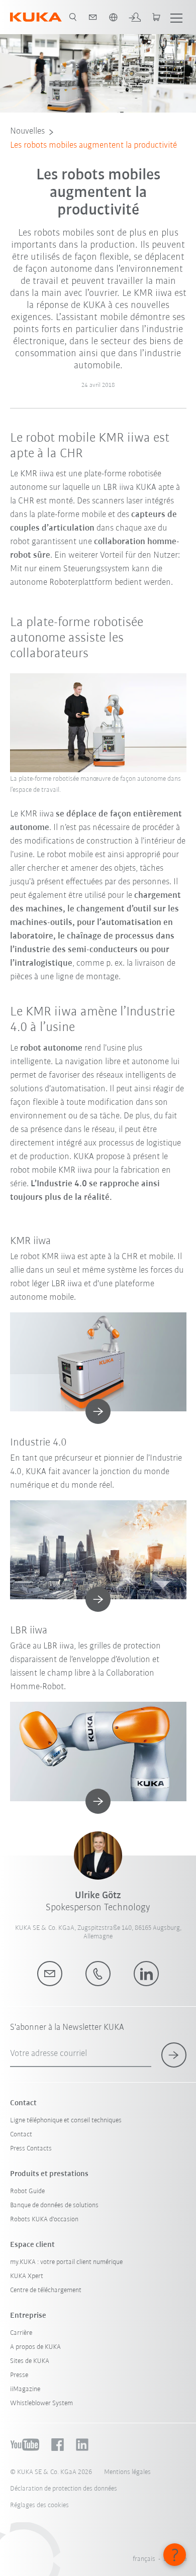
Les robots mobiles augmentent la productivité (93, 146)
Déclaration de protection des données (64, 2489)
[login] (135, 17)
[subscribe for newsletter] (174, 2055)
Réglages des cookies (39, 2505)
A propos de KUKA (35, 2347)
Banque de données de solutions (54, 2205)
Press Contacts (31, 2149)
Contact (21, 2135)
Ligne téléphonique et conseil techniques (66, 2121)
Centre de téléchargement (46, 2290)
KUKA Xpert (27, 2276)
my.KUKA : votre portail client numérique (66, 2262)
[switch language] (113, 17)
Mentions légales (127, 2472)
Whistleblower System (41, 2403)
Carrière (21, 2333)
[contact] (93, 17)
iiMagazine (25, 2389)
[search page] (73, 17)
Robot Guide (27, 2191)
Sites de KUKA (30, 2361)
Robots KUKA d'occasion (44, 2220)
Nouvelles (27, 132)
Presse (19, 2375)
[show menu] (176, 17)
